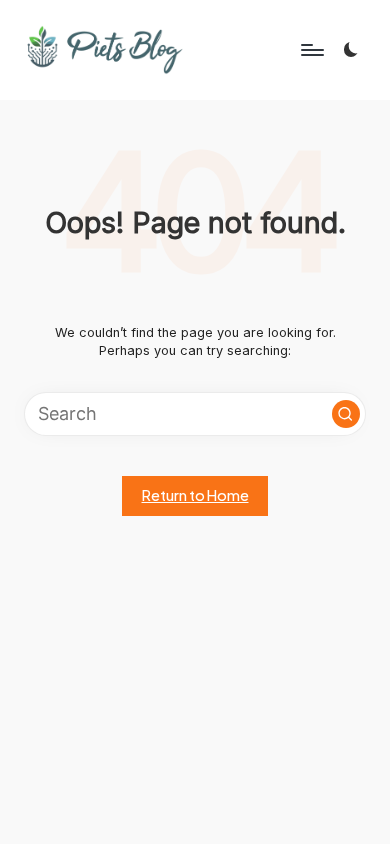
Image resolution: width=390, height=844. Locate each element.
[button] (346, 414)
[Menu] (311, 49)
